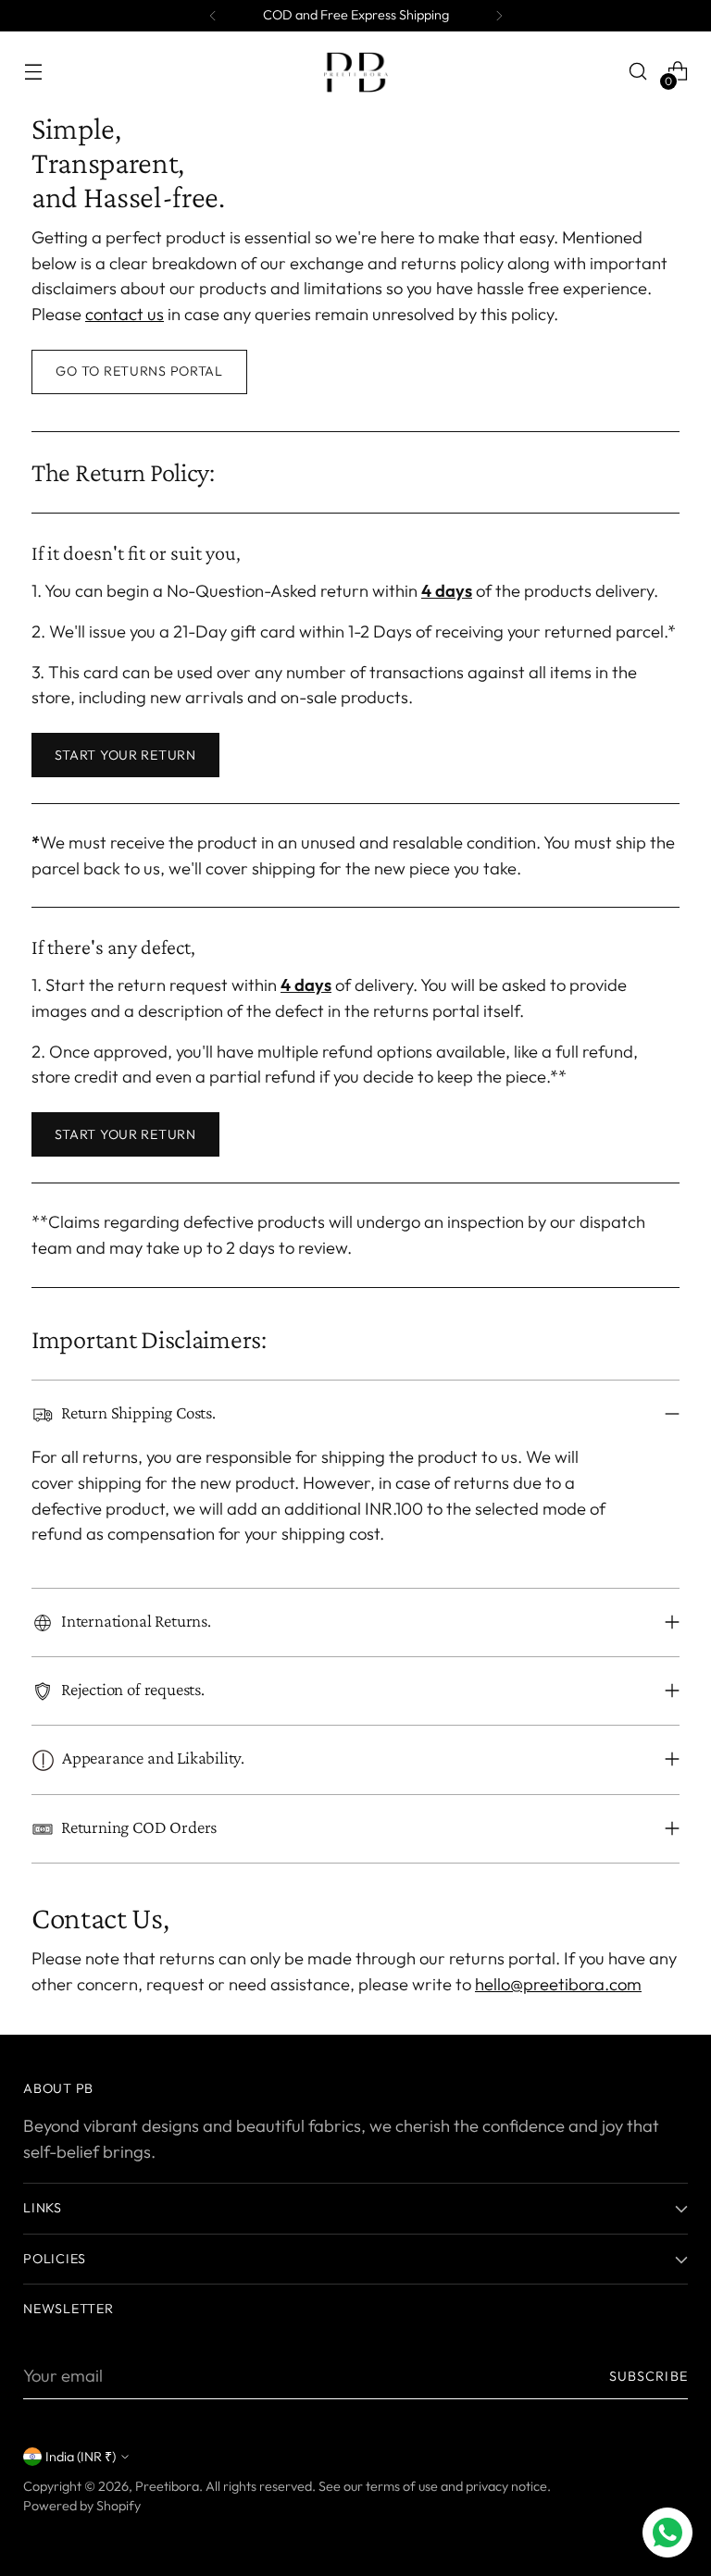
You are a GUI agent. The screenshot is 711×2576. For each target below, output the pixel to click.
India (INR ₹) (81, 2457)
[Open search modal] (638, 72)
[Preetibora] (355, 71)
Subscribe (649, 2376)
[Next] (499, 16)
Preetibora (167, 2486)
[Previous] (213, 16)
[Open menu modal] (33, 72)
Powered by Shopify (82, 2506)
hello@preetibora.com (558, 1984)
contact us (125, 314)
